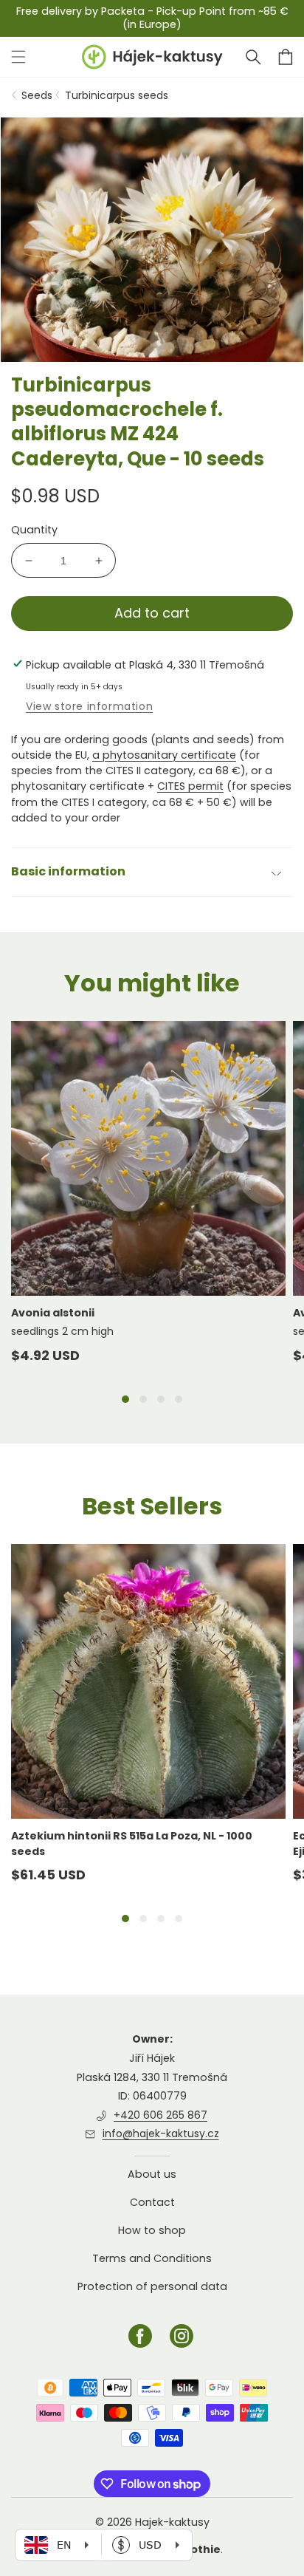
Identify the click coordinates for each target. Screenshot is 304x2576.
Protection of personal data (152, 2286)
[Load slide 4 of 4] (179, 1399)
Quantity (34, 530)
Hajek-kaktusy (172, 2522)
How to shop (152, 2230)
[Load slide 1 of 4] (125, 1399)
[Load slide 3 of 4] (161, 1399)
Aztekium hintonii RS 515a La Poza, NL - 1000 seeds (132, 1843)
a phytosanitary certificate (164, 755)
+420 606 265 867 (160, 2115)
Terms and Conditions (152, 2258)
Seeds (37, 95)
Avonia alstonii (53, 1313)
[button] (253, 57)
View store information (89, 706)
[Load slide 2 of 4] (143, 1399)
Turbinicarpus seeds (117, 95)
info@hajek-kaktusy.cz (161, 2133)
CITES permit (190, 786)
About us (152, 2174)
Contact (152, 2202)
